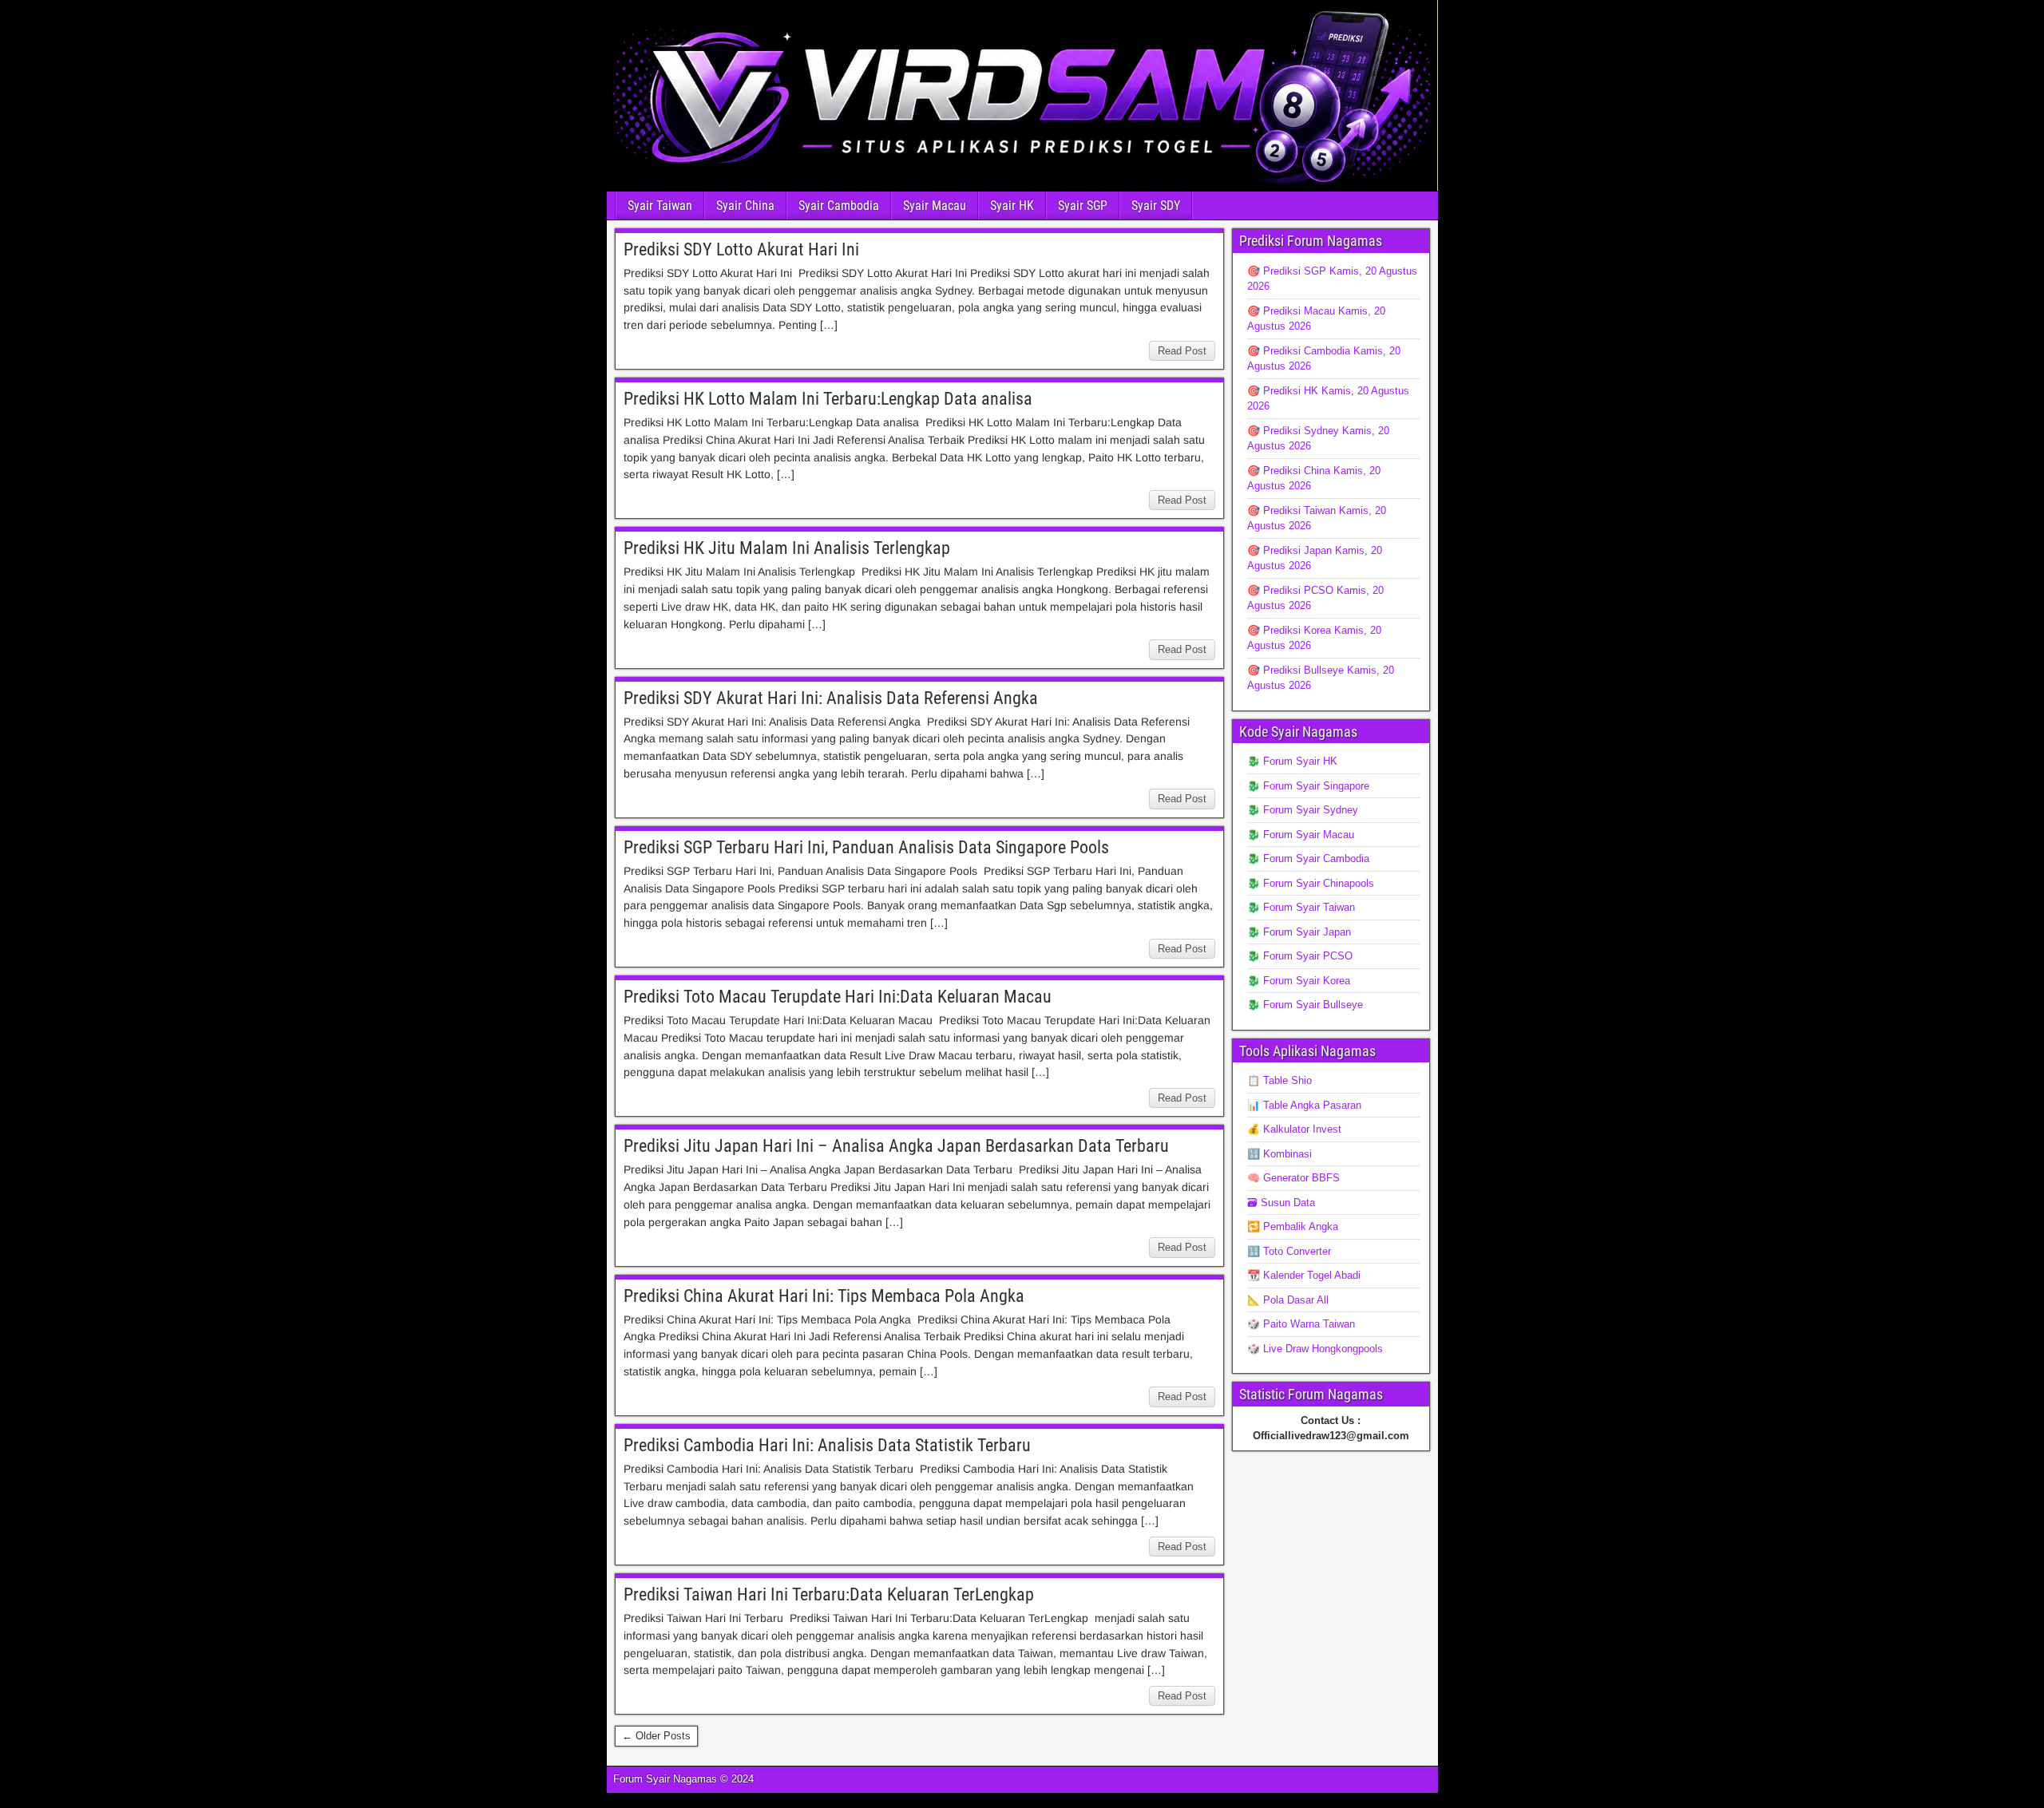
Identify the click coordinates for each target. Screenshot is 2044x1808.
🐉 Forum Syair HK (1292, 761)
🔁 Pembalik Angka (1293, 1226)
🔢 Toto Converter (1289, 1251)
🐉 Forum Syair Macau (1301, 835)
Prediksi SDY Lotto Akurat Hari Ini (741, 249)
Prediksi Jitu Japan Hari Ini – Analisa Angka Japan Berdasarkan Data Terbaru (896, 1146)
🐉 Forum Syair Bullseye (1305, 1005)
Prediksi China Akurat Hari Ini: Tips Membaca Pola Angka (824, 1296)
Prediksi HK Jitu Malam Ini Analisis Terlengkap (787, 548)
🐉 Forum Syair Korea (1299, 981)
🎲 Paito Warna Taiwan (1301, 1324)
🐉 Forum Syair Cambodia (1308, 859)
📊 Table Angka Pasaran (1304, 1105)
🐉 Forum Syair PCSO (1300, 956)
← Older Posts (656, 1736)
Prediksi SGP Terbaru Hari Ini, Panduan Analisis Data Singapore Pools (866, 847)
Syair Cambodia (839, 206)
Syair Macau (935, 206)
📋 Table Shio (1279, 1080)
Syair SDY (1156, 206)
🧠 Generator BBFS (1293, 1178)
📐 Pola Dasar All (1288, 1300)
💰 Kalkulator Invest (1294, 1129)
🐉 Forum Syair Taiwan (1301, 907)
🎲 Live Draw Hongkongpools (1315, 1349)
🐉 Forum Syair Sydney (1303, 810)
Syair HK (1012, 206)
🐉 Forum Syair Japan (1299, 932)
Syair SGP (1083, 206)
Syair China (745, 206)
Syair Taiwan (660, 206)
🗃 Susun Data (1281, 1203)
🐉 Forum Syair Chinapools (1311, 883)
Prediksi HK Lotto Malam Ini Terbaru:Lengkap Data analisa (828, 399)
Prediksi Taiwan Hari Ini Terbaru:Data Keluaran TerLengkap (829, 1594)
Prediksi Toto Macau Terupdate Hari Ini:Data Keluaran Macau (838, 997)
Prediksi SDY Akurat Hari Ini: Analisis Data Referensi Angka (831, 698)
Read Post (1182, 351)
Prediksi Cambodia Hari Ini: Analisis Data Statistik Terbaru (827, 1445)
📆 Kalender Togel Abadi (1304, 1275)
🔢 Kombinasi (1279, 1154)
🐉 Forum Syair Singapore (1308, 786)
